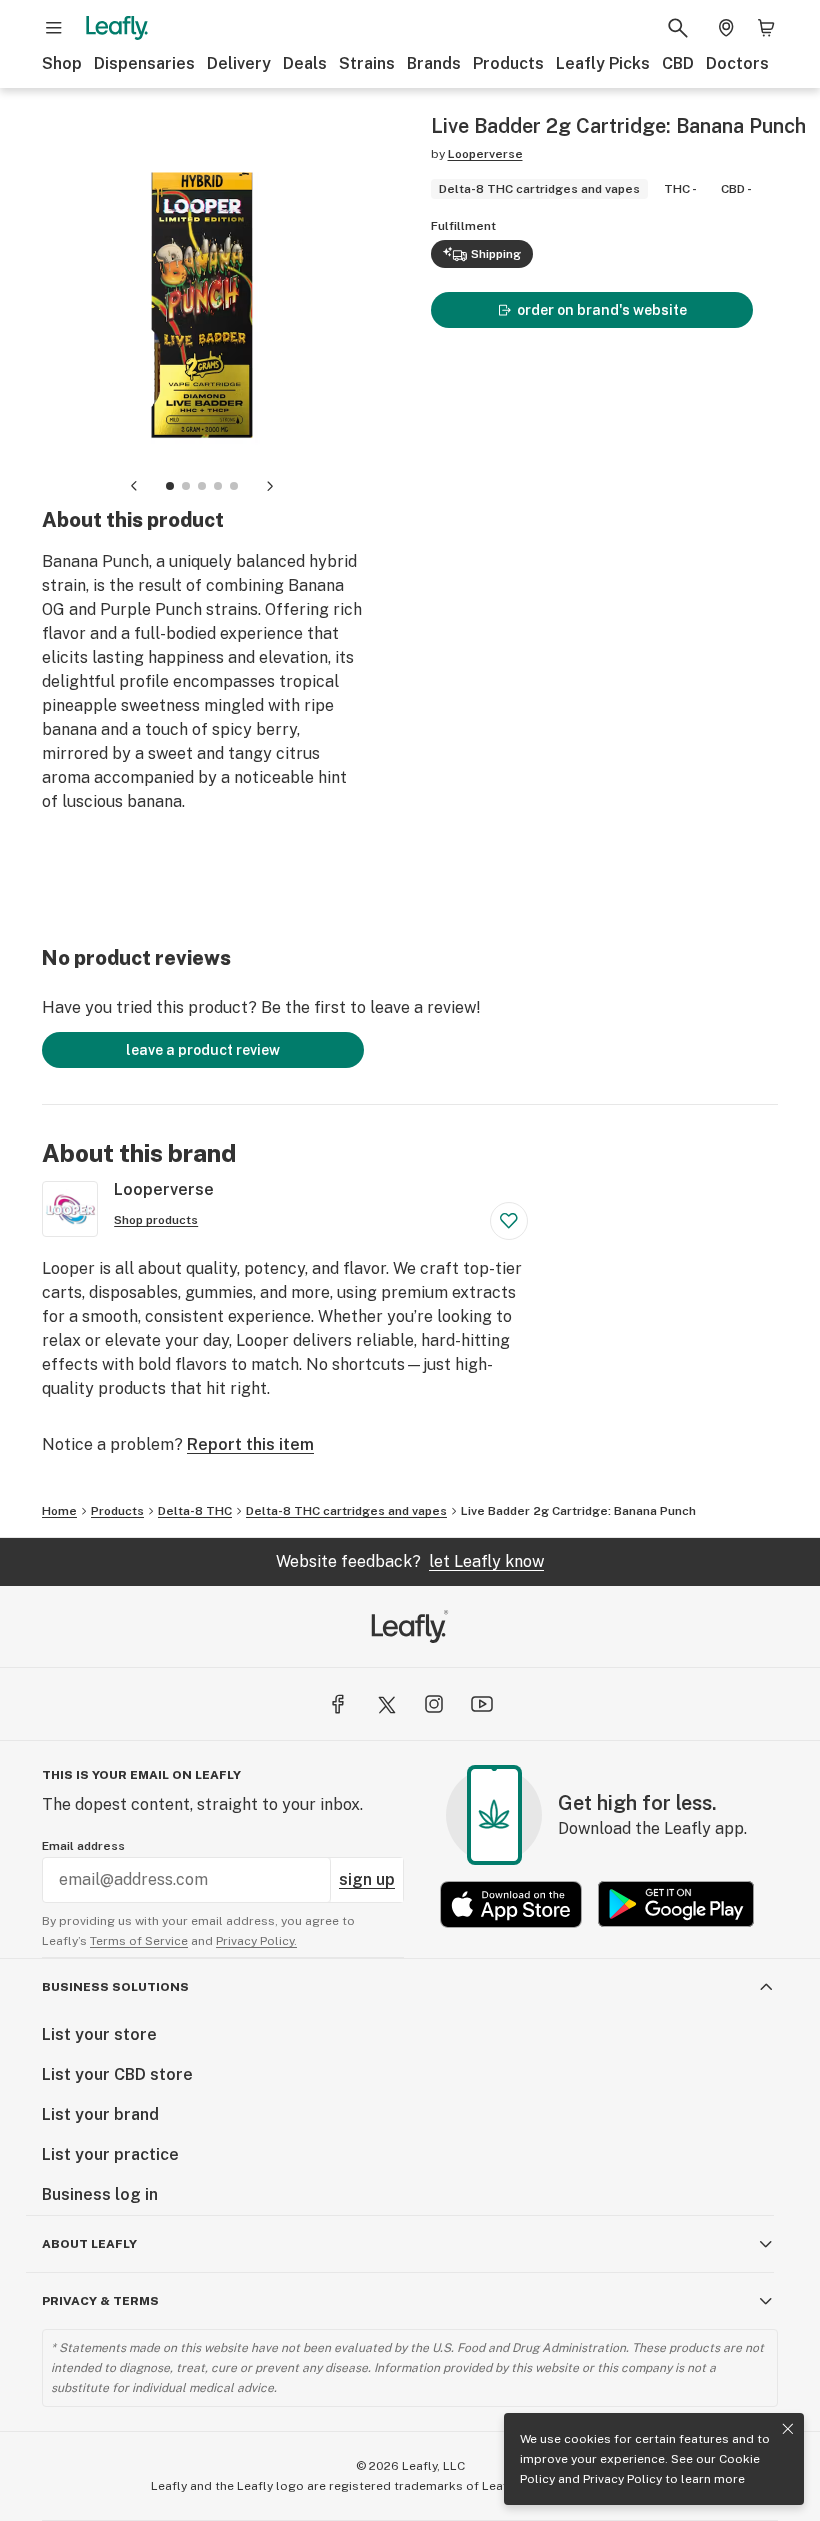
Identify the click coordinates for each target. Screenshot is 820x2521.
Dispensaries (144, 63)
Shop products (156, 1220)
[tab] (170, 486)
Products (508, 63)
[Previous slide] (134, 486)
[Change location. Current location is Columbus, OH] (726, 28)
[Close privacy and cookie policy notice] (788, 2429)
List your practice (110, 2154)
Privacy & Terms (100, 2301)
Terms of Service (139, 1941)
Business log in (100, 2194)
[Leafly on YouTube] (482, 1704)
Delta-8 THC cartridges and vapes (346, 1511)
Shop (62, 63)
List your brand (100, 2114)
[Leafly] (117, 28)
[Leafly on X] (386, 1704)
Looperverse (485, 154)
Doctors (737, 63)
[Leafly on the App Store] (511, 1904)
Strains (367, 63)
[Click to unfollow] (509, 1221)
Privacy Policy (622, 2479)
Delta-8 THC (195, 1511)
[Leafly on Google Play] (676, 1904)
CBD (678, 63)
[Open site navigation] (54, 28)
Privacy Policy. (256, 1941)
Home (59, 1511)
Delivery (239, 63)
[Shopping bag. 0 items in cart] (766, 28)
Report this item (250, 1444)
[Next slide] (270, 486)
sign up (367, 1879)
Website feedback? (410, 1561)
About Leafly (89, 2244)
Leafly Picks (603, 63)
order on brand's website (602, 310)
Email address (83, 1846)
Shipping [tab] (496, 254)
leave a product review (203, 1050)
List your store (99, 2034)
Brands (434, 63)
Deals (305, 63)
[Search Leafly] (678, 28)
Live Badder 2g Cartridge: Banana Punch (578, 1511)
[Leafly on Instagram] (434, 1704)
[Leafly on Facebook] (338, 1704)
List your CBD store (117, 2074)
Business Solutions (115, 1987)
